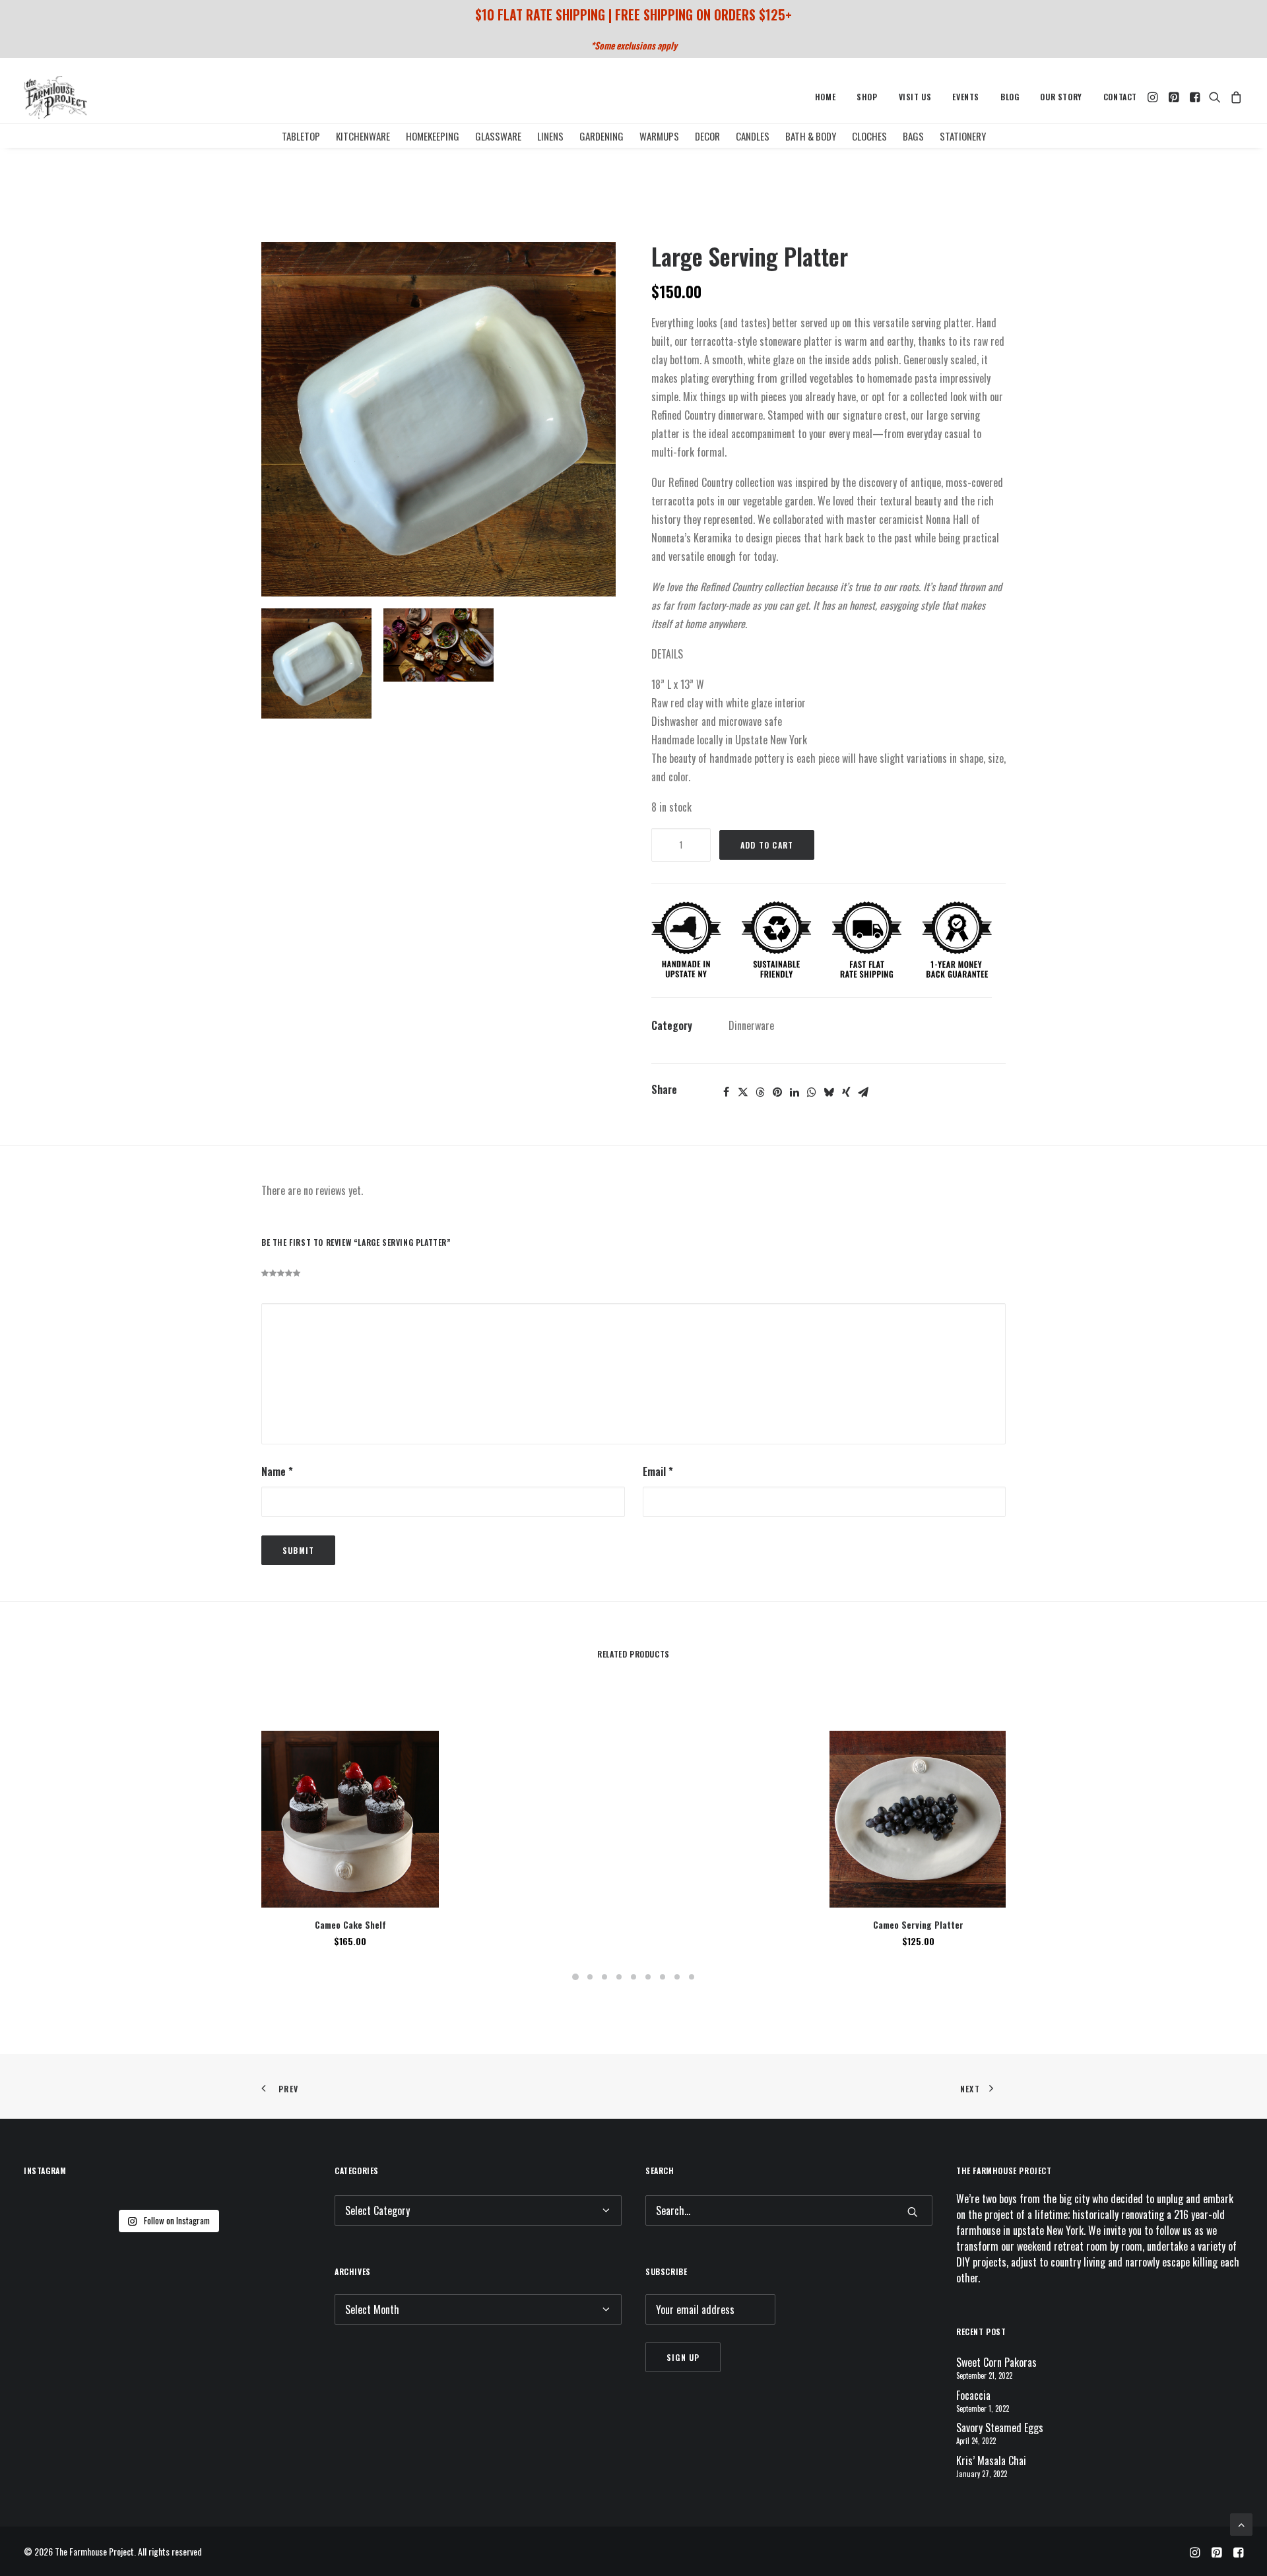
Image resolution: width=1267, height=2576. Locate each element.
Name (277, 1471)
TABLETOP (301, 136)
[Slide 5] (633, 1977)
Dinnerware (751, 1025)
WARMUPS (659, 136)
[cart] (1234, 97)
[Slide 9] (692, 1977)
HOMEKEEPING (433, 136)
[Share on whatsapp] (812, 1092)
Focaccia (973, 2395)
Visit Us (915, 97)
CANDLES (753, 136)
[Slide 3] (604, 1977)
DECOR (707, 136)
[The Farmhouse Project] (55, 97)
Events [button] (966, 97)
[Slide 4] (619, 1977)
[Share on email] (863, 1092)
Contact (1120, 97)
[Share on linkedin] (795, 1092)
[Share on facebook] (726, 1092)
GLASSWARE (498, 136)
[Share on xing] (846, 1092)
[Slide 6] (648, 1977)
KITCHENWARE (363, 136)
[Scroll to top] (1241, 2523)
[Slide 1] (316, 663)
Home (825, 97)
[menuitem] (825, 97)
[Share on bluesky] (829, 1092)
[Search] (789, 2210)
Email (658, 1471)
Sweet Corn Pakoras (996, 2362)
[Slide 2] (439, 645)
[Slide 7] (663, 1977)
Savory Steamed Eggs (1000, 2428)
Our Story (1061, 97)
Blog (1010, 97)
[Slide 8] (677, 1977)
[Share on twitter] (743, 1092)
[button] (1154, 97)
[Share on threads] (760, 1092)
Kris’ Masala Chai (991, 2461)
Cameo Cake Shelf (350, 1924)
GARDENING (601, 136)
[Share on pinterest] (777, 1092)
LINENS (550, 136)
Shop (867, 97)
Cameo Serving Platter (918, 1924)
